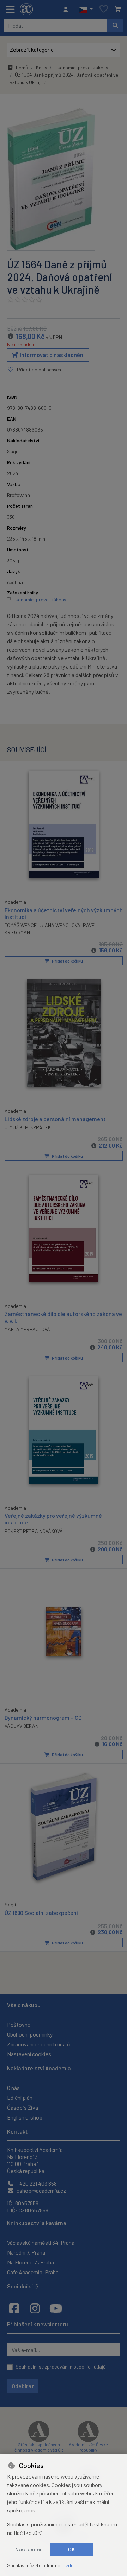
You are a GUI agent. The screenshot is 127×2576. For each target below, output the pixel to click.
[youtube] (56, 2308)
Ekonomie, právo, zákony (81, 67)
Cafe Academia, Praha (33, 2272)
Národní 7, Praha (26, 2252)
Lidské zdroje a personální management (55, 1119)
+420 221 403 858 (36, 2183)
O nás (13, 2088)
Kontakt (17, 2131)
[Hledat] (115, 25)
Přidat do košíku (67, 961)
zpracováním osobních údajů (75, 2367)
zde (70, 2565)
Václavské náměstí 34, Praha (41, 2242)
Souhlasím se (61, 2367)
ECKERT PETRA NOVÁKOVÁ (34, 1531)
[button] (86, 9)
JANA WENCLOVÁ (61, 925)
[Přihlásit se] (67, 9)
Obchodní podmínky (30, 2034)
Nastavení (28, 2549)
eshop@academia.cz (41, 2190)
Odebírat (23, 2386)
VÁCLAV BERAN (22, 1726)
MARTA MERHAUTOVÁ (27, 1329)
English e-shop (25, 2117)
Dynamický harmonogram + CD (43, 1717)
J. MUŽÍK (14, 1127)
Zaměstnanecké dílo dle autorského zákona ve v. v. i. (63, 1317)
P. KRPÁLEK (38, 1127)
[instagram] (35, 2308)
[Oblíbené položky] (104, 9)
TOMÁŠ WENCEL (22, 925)
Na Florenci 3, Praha (31, 2262)
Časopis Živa (23, 2107)
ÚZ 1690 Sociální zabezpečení (41, 1913)
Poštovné (19, 2024)
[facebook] (14, 2308)
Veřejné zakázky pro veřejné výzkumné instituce (53, 1519)
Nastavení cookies (29, 2054)
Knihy (41, 67)
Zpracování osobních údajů (39, 2044)
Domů (22, 67)
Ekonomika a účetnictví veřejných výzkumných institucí (64, 913)
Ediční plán (20, 2098)
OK (72, 2549)
